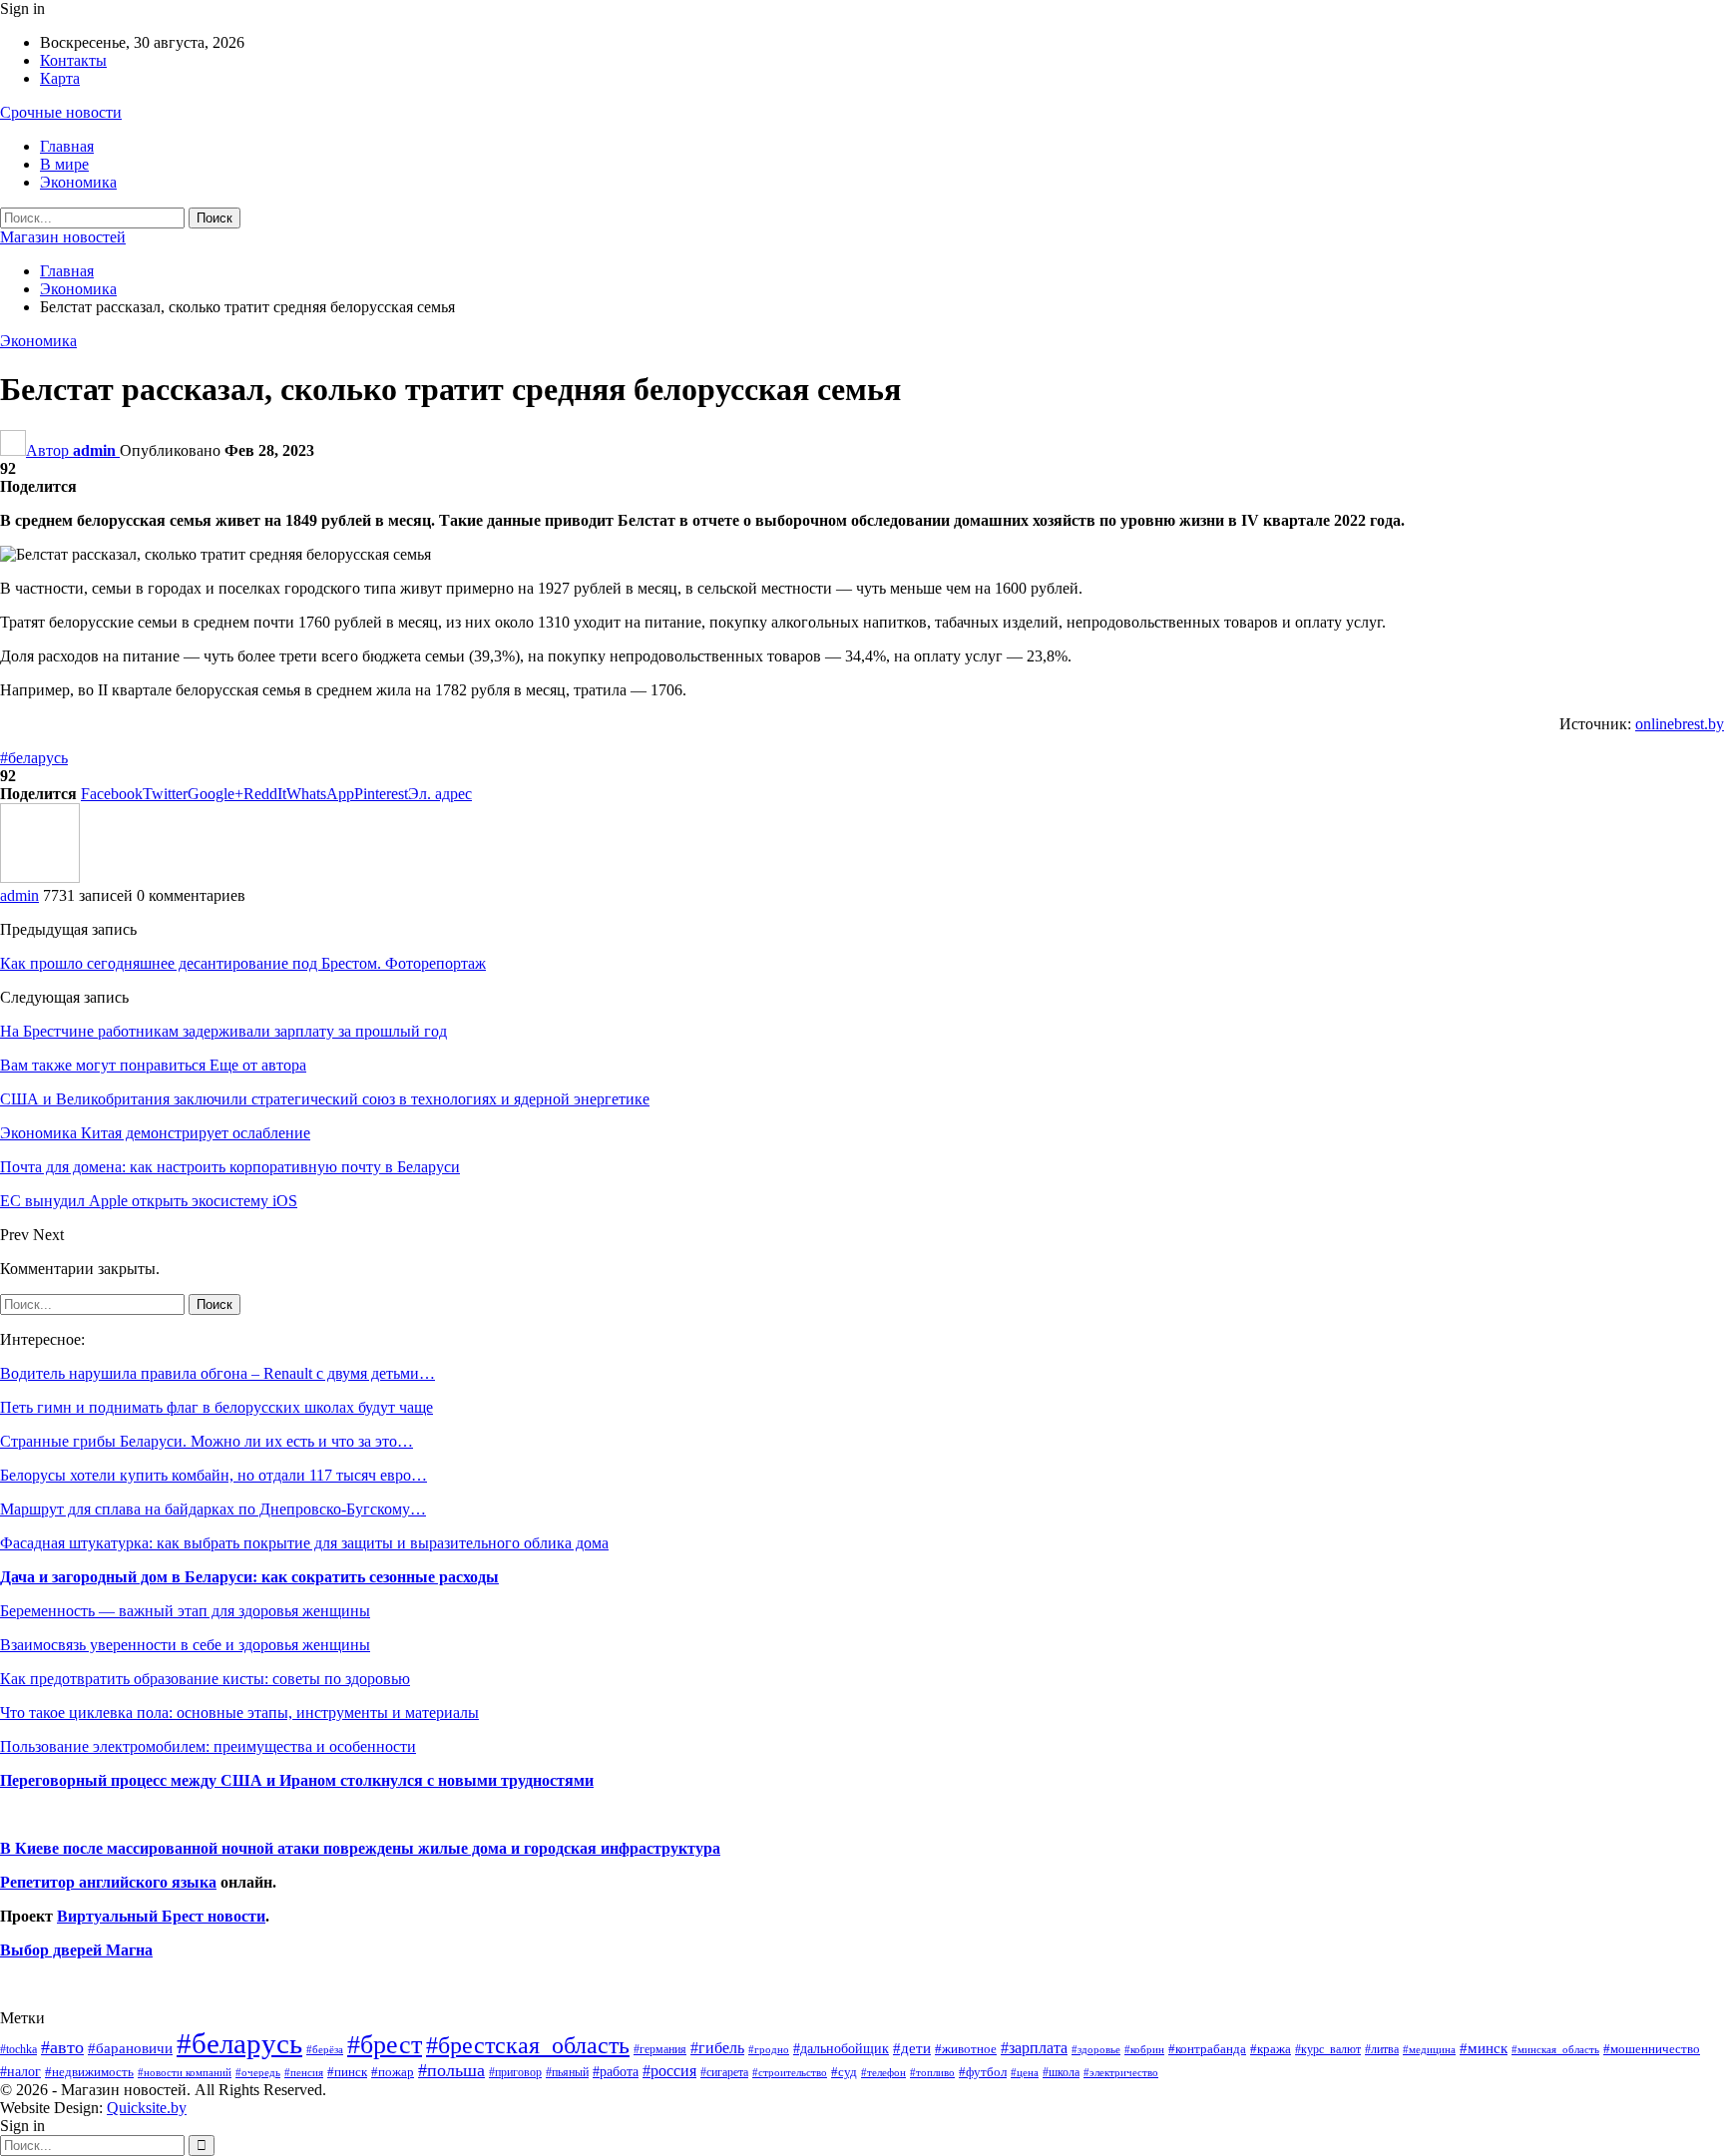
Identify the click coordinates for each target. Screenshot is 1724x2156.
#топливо (932, 2072)
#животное (966, 2049)
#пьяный (567, 2073)
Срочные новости (61, 112)
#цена (1025, 2072)
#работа (616, 2071)
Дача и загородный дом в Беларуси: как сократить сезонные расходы (249, 1577)
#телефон (883, 2073)
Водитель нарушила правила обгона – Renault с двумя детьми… (217, 1373)
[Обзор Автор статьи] (40, 877)
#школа (1061, 2073)
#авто (62, 2047)
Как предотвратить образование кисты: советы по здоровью (205, 1679)
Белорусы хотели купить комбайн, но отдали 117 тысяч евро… (214, 1475)
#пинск (347, 2072)
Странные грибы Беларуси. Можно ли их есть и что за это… (207, 1441)
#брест (385, 2045)
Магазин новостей (63, 237)
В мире (64, 164)
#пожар (393, 2072)
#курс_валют (1328, 2049)
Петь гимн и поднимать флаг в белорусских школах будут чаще (216, 1407)
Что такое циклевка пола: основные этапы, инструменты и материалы (239, 1713)
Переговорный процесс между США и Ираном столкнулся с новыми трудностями (297, 1780)
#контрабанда (1207, 2049)
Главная (67, 146)
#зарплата (1034, 2048)
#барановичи (130, 2048)
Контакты (73, 60)
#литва (1382, 2049)
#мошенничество (1652, 2049)
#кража (1271, 2049)
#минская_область (1555, 2049)
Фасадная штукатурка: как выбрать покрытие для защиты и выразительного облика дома (304, 1543)
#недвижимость (89, 2072)
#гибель (717, 2048)
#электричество (1121, 2072)
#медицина (1429, 2049)
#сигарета (724, 2072)
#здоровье (1096, 2050)
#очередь (258, 2073)
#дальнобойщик (841, 2048)
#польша (451, 2070)
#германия (660, 2049)
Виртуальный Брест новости (161, 1916)
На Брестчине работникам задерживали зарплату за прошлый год (223, 1031)
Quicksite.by (147, 2108)
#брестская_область (528, 2045)
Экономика (78, 182)
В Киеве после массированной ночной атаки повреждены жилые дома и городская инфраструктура (360, 1848)
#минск (1484, 2048)
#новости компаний (185, 2072)
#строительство (790, 2073)
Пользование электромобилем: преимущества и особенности (208, 1746)
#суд (844, 2072)
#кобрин (1144, 2049)
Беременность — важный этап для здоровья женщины (185, 1611)
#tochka (18, 2049)
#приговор (515, 2072)
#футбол (983, 2072)
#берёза (325, 2049)
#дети (912, 2048)
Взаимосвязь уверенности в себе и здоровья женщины (185, 1645)
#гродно (769, 2049)
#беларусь (34, 758)
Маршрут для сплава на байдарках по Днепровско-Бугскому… (213, 1509)
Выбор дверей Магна (76, 1950)
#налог (20, 2071)
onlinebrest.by (1680, 724)
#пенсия (304, 2072)
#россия (669, 2071)
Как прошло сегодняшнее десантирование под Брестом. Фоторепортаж (243, 963)
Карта (60, 78)
